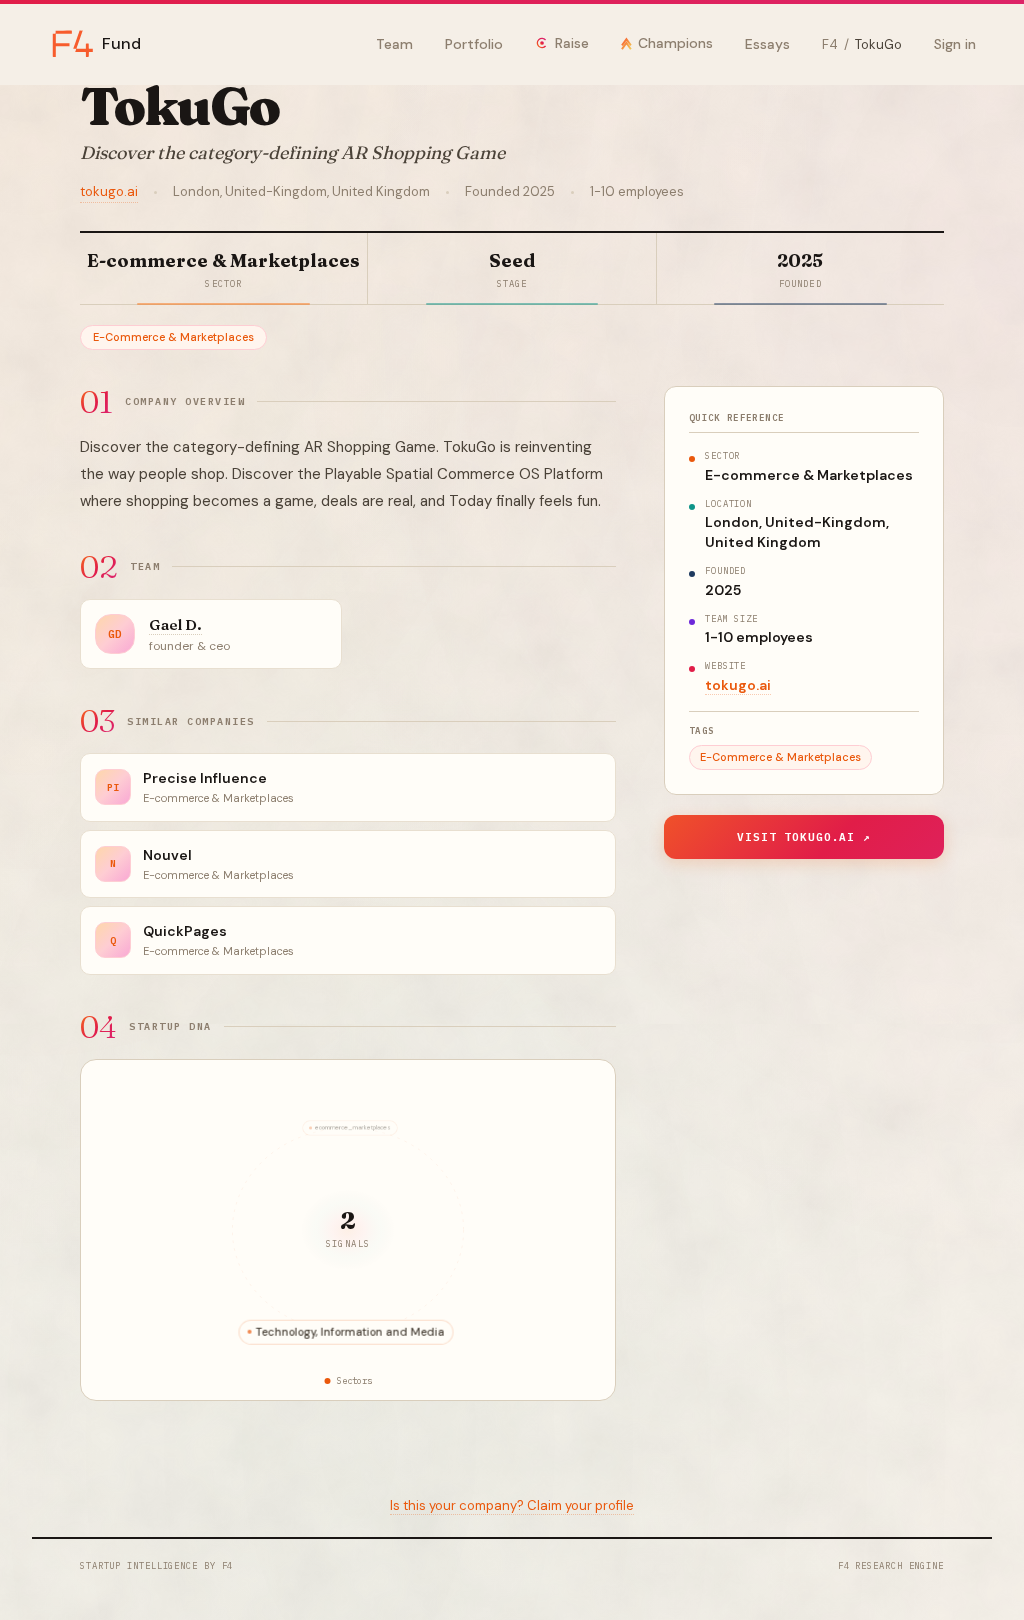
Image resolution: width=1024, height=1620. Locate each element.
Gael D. (175, 624)
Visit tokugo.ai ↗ (804, 837)
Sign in (955, 44)
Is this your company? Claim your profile (512, 1505)
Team (394, 44)
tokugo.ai (109, 191)
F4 (830, 44)
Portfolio (474, 44)
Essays (767, 44)
